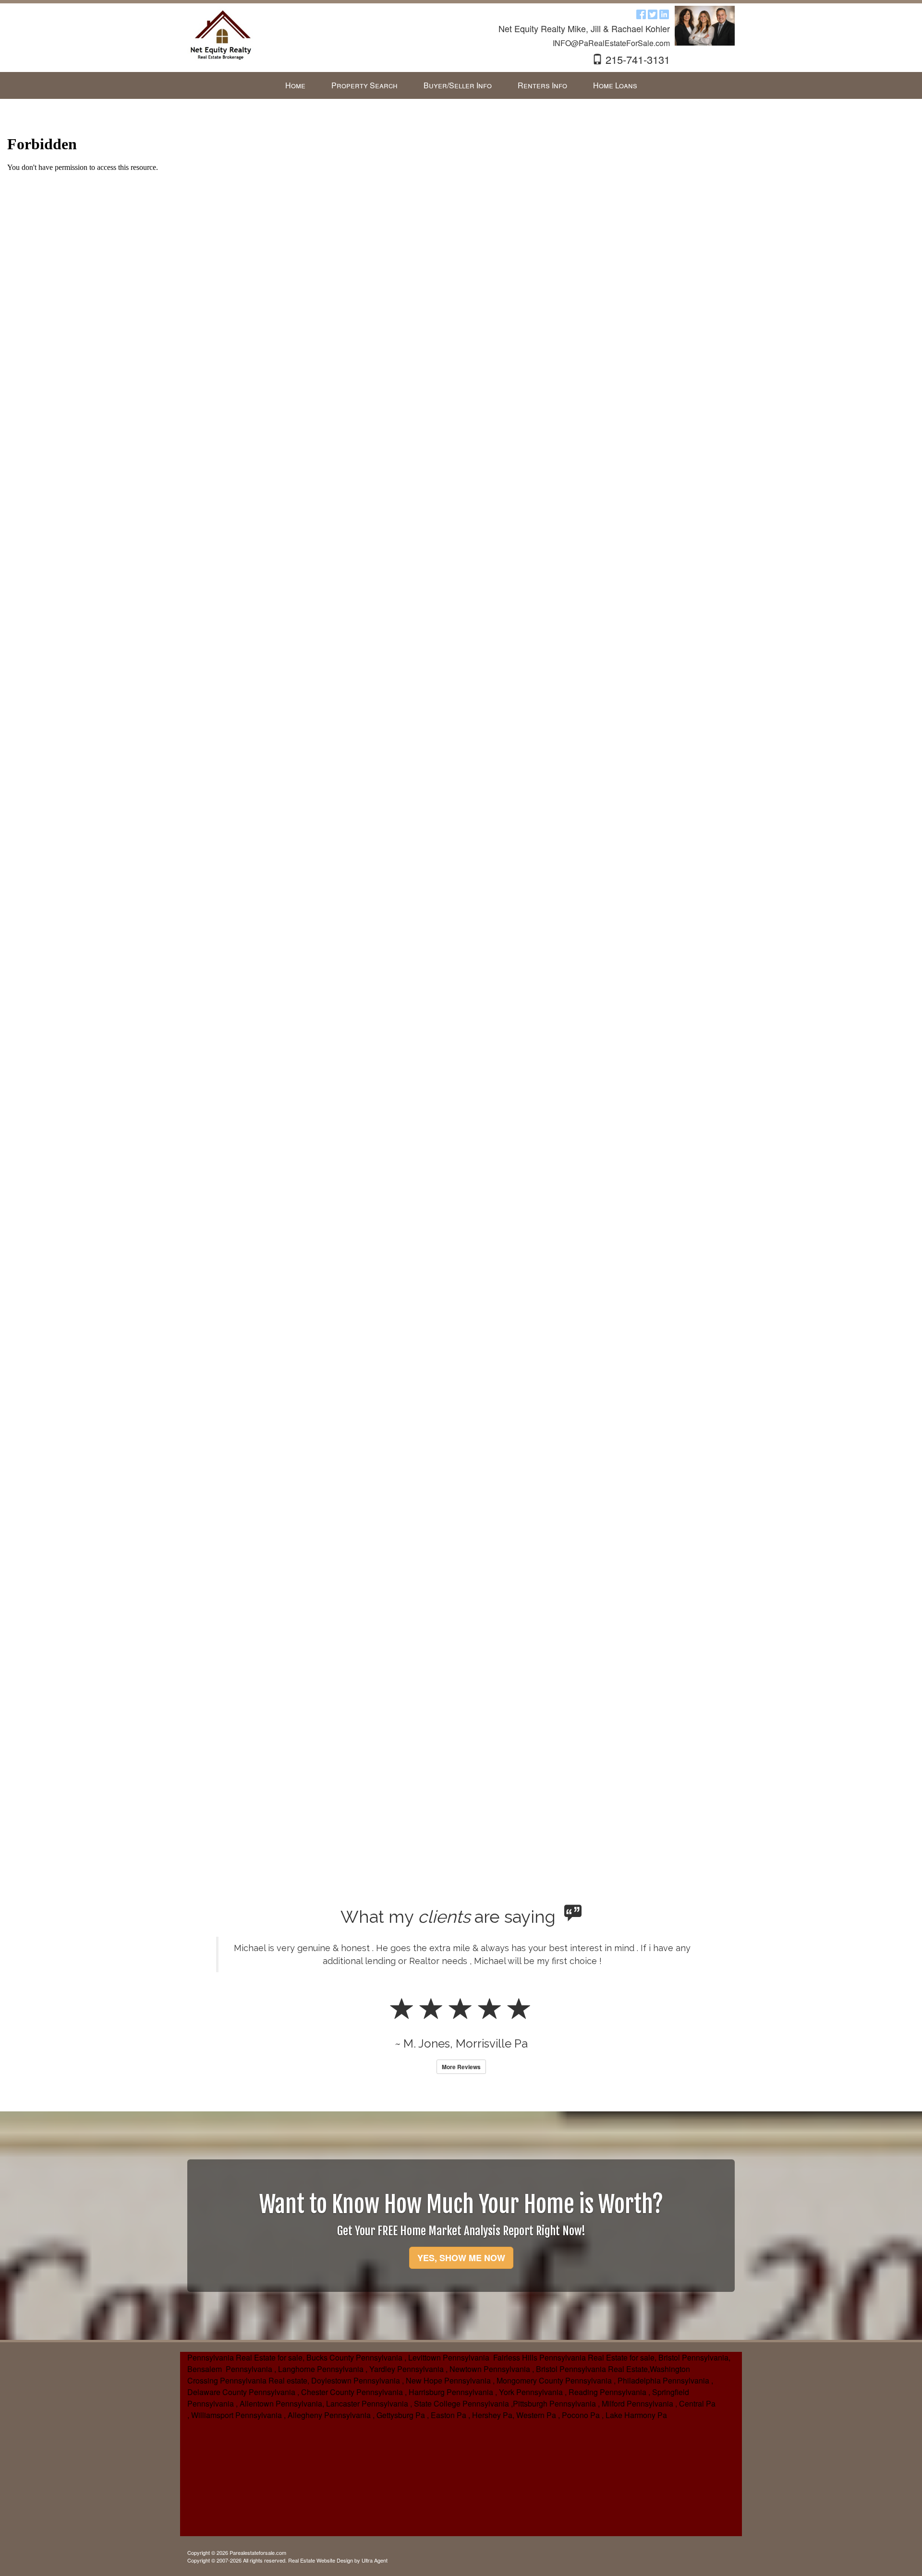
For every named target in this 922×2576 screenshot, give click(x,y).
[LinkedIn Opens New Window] (664, 14)
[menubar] (461, 86)
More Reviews (461, 2067)
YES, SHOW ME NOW (461, 2258)
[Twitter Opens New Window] (653, 14)
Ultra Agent (375, 2560)
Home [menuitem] (295, 85)
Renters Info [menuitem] (542, 85)
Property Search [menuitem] (364, 85)
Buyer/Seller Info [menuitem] (458, 85)
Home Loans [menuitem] (615, 85)
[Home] (221, 35)
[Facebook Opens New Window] (641, 14)
